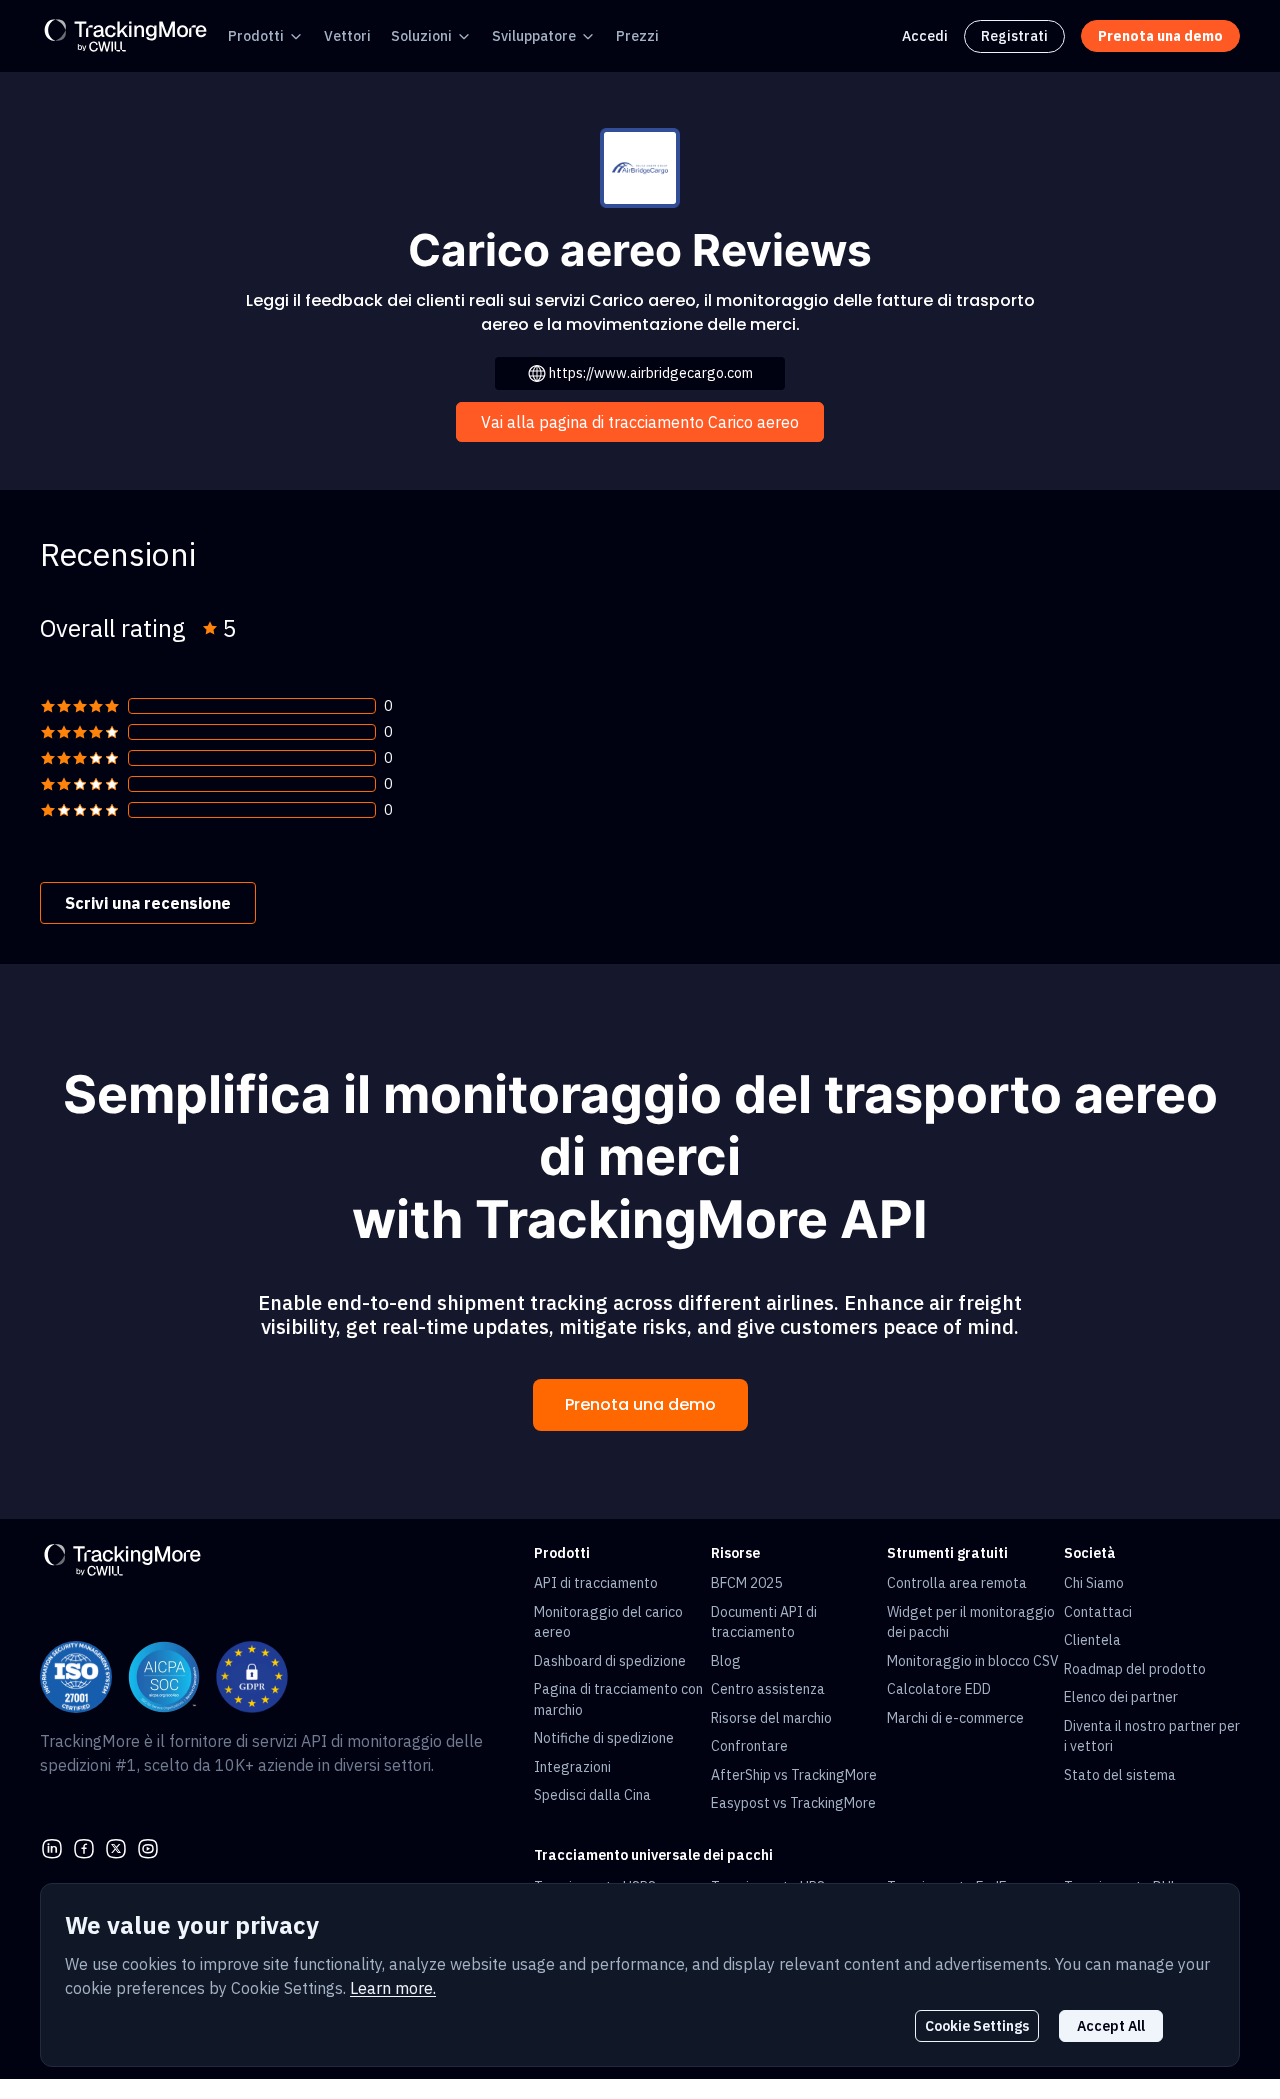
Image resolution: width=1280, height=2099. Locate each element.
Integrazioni (572, 1767)
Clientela (1092, 1640)
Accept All (1111, 2026)
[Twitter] (116, 1847)
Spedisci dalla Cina (592, 1795)
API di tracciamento (596, 1583)
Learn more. (393, 1988)
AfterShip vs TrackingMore (794, 1775)
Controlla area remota (957, 1583)
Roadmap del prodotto (1135, 1669)
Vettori (347, 36)
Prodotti (256, 36)
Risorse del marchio (771, 1718)
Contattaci (1098, 1612)
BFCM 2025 (746, 1583)
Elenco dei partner (1121, 1697)
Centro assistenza (768, 1689)
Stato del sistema (1120, 1775)
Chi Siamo (1094, 1583)
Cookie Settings (977, 2026)
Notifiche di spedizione (604, 1738)
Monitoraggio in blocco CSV (973, 1661)
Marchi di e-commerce (955, 1718)
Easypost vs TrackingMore (793, 1803)
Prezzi (637, 36)
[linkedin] (52, 1847)
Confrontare (749, 1746)
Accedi (925, 36)
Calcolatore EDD (939, 1689)
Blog (726, 1661)
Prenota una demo (640, 1404)
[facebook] (84, 1847)
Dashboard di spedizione (610, 1661)
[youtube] (148, 1847)
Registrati (1014, 36)
